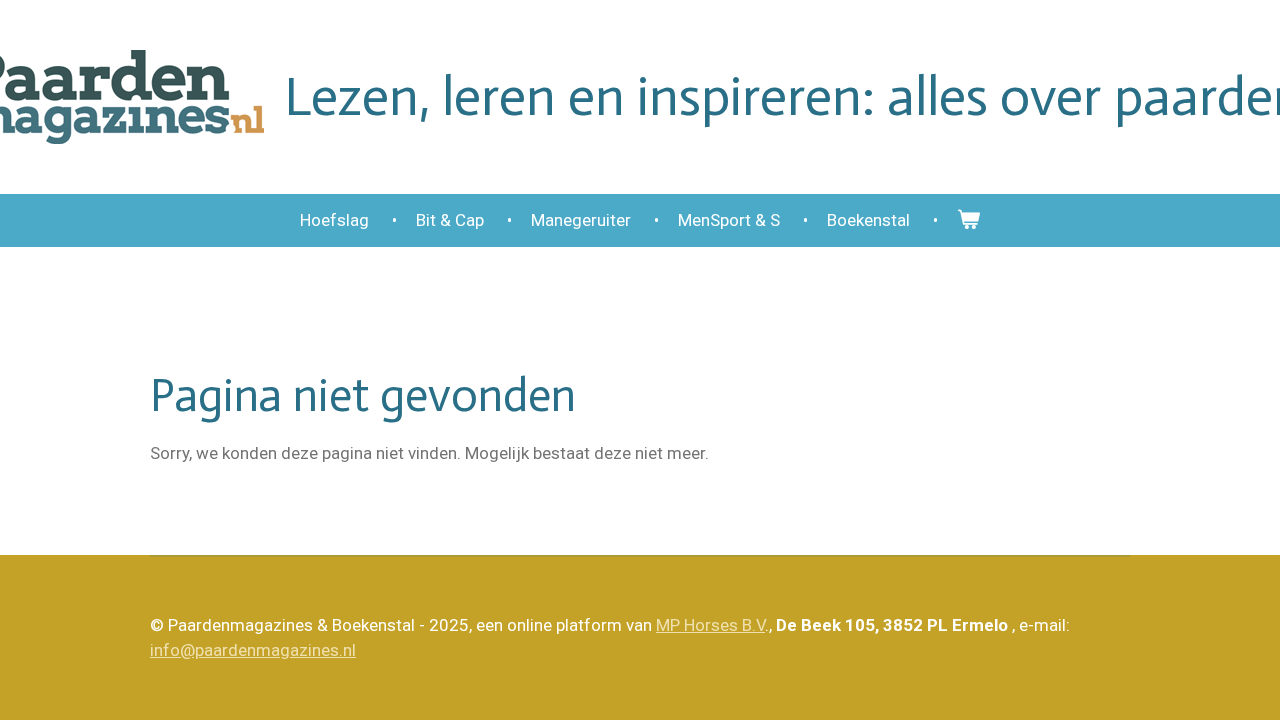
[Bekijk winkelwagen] (969, 221)
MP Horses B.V (710, 625)
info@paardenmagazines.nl (253, 650)
